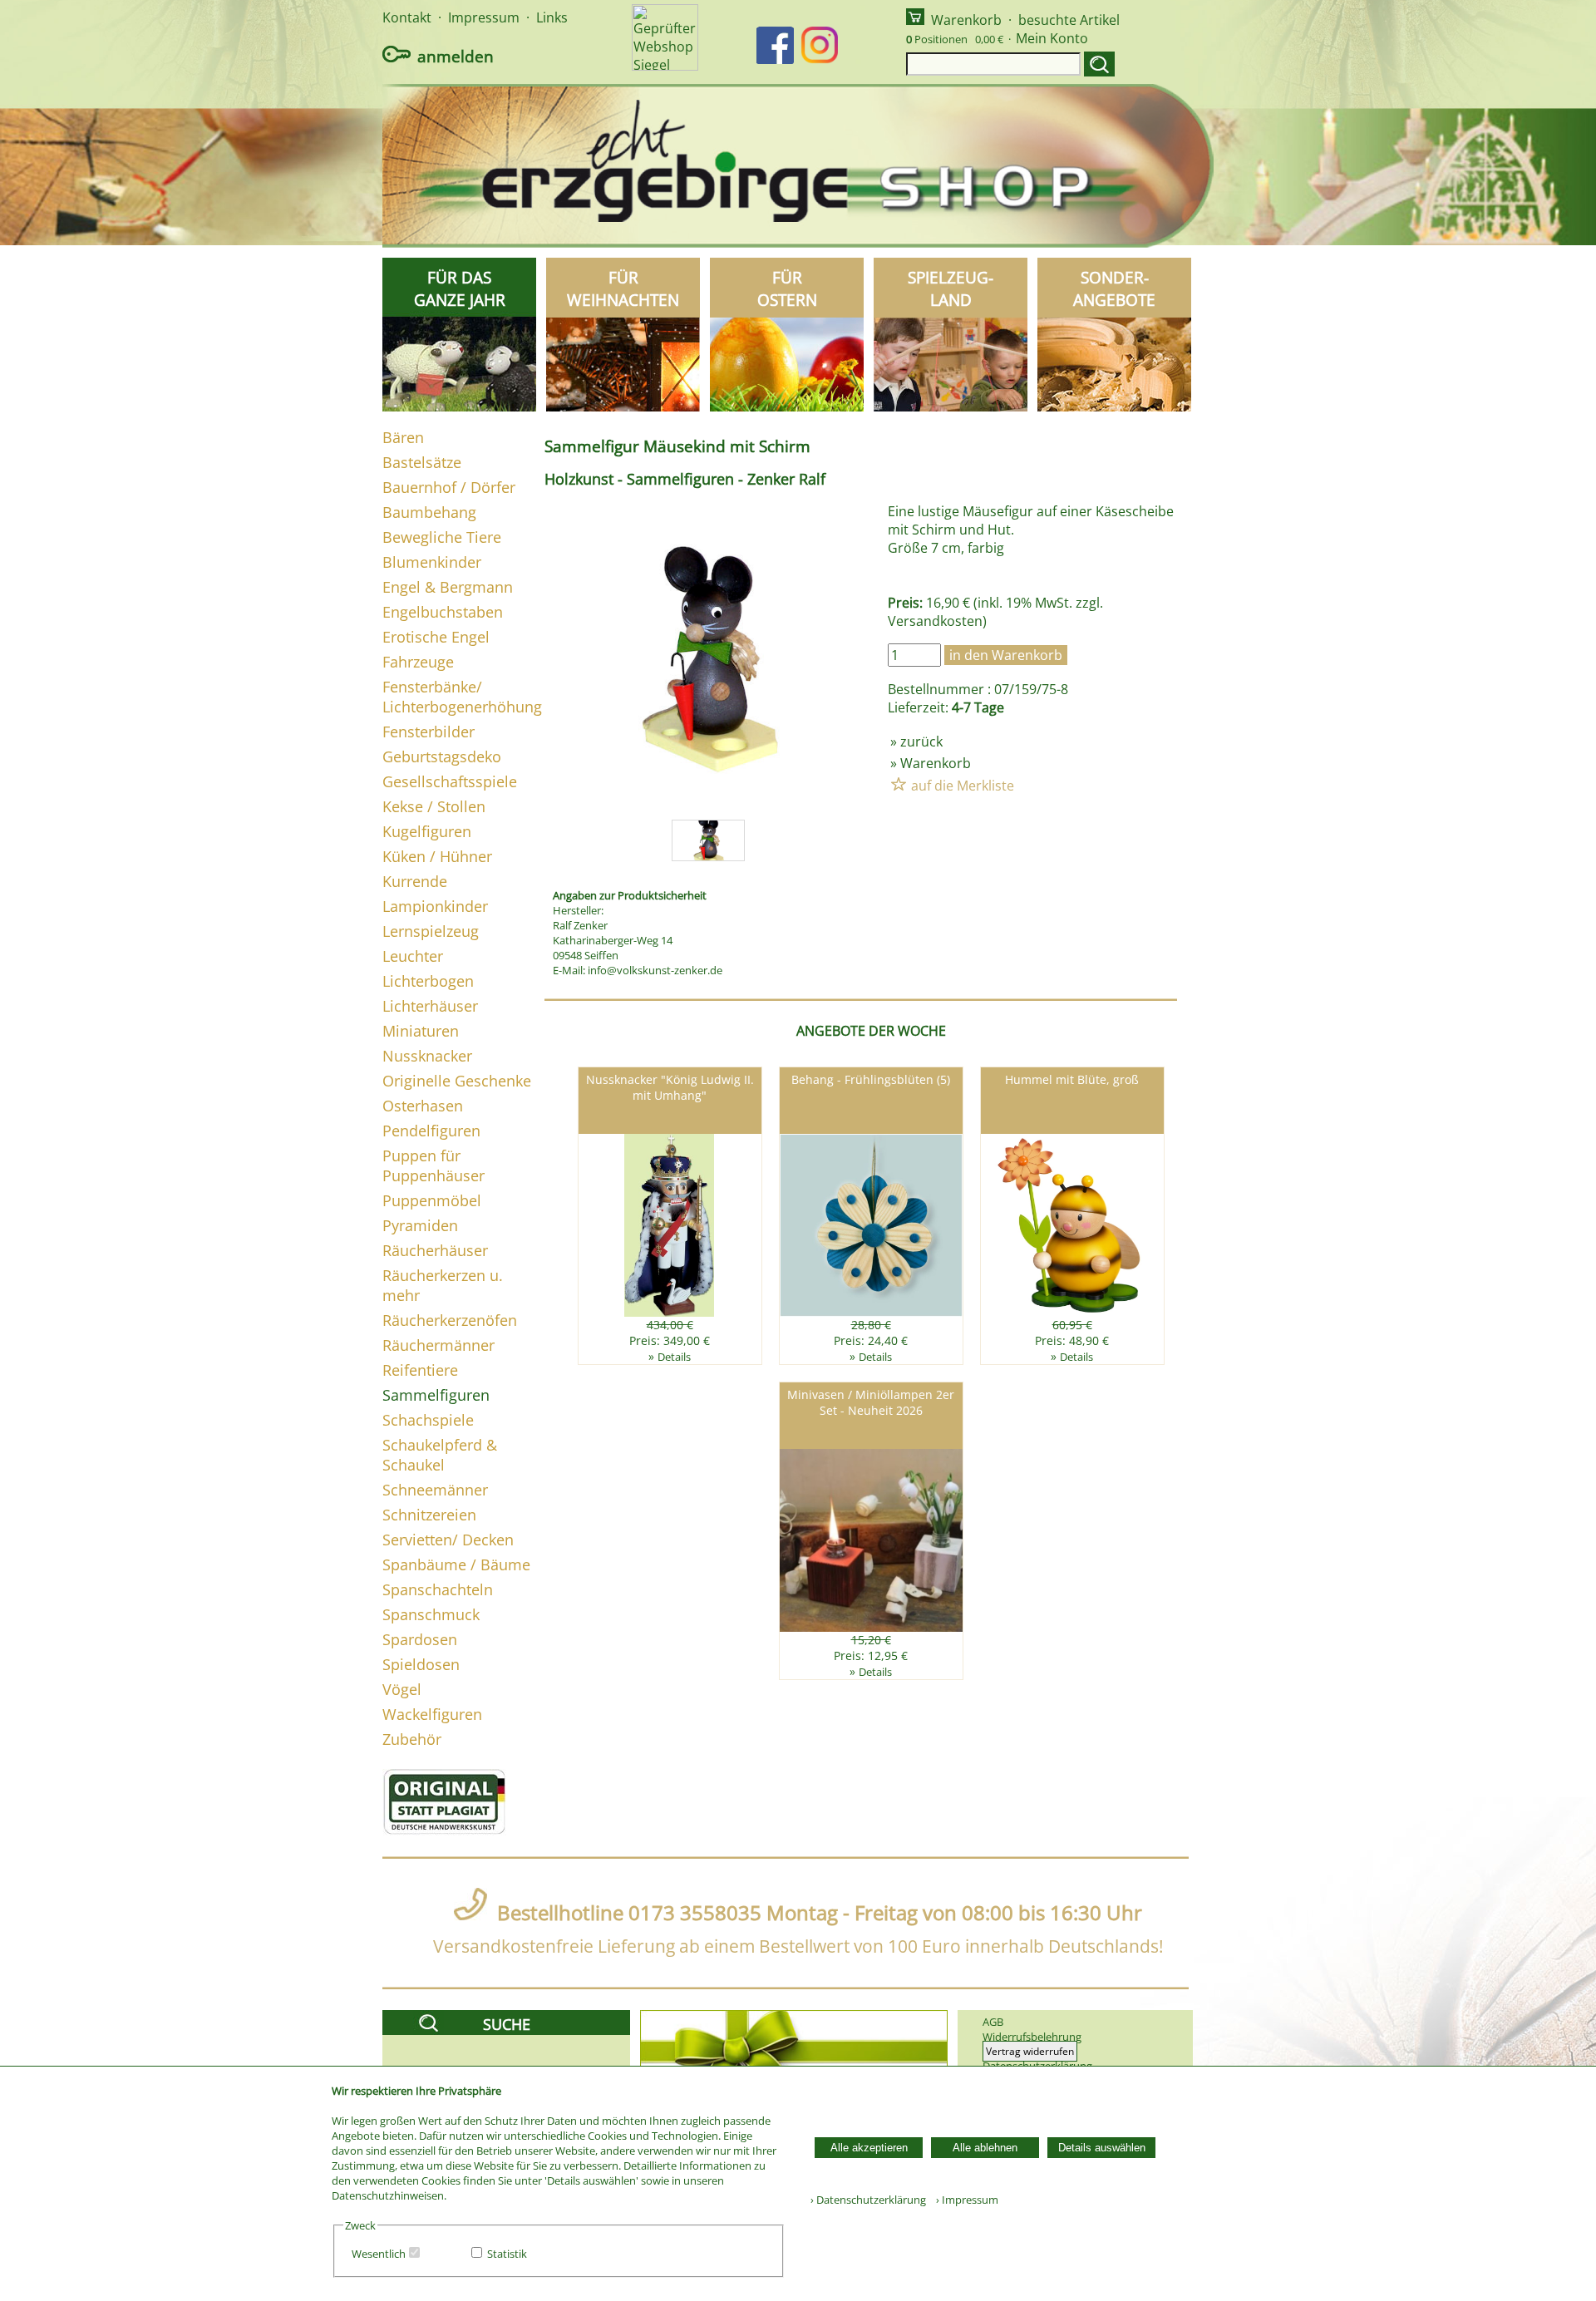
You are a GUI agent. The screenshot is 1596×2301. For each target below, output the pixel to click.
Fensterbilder (429, 732)
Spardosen (420, 1639)
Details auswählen (1102, 2148)
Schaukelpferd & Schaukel (440, 1455)
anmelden (456, 56)
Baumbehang (429, 512)
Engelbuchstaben (443, 612)
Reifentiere (420, 1370)
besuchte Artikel (1069, 20)
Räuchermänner (438, 1345)
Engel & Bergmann (448, 587)
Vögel (402, 1689)
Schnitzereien (429, 1515)
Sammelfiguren (436, 1395)
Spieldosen (421, 1664)
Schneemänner (435, 1490)
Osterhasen (423, 1106)
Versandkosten (935, 621)
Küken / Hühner (437, 856)
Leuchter (413, 956)
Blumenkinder (432, 562)
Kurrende (415, 881)
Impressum (484, 17)
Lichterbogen (428, 981)
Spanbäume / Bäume (456, 1564)
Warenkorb (966, 20)
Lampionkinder (435, 906)
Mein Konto (1052, 38)
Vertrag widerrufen (1030, 2051)
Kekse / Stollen (434, 806)
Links (552, 17)
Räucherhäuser (435, 1250)
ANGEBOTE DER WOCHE (871, 1031)
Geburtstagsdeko (442, 756)
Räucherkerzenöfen (450, 1320)
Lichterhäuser (430, 1006)
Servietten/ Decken (448, 1540)
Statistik (507, 2254)
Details (674, 1357)
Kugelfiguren (427, 831)
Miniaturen (421, 1031)
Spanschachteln (438, 1589)
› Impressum (963, 2200)
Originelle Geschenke (457, 1081)
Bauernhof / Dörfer (449, 487)
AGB (993, 2022)
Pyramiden (420, 1225)
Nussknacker (427, 1056)
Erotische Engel (436, 637)
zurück (921, 742)
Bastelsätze (422, 462)
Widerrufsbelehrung (1032, 2037)
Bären (403, 437)
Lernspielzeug (431, 931)
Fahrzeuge (418, 662)
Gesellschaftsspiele (450, 781)
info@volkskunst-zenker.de (655, 970)
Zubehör (412, 1739)
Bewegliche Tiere (442, 537)
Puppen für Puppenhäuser (433, 1165)
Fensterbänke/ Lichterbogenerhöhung (462, 697)
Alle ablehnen (985, 2148)
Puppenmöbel (432, 1200)
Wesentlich (379, 2254)
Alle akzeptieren (869, 2148)
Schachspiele (428, 1420)
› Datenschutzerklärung (868, 2200)
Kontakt (407, 17)
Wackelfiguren (432, 1714)
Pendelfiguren (431, 1131)
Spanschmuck (431, 1614)
